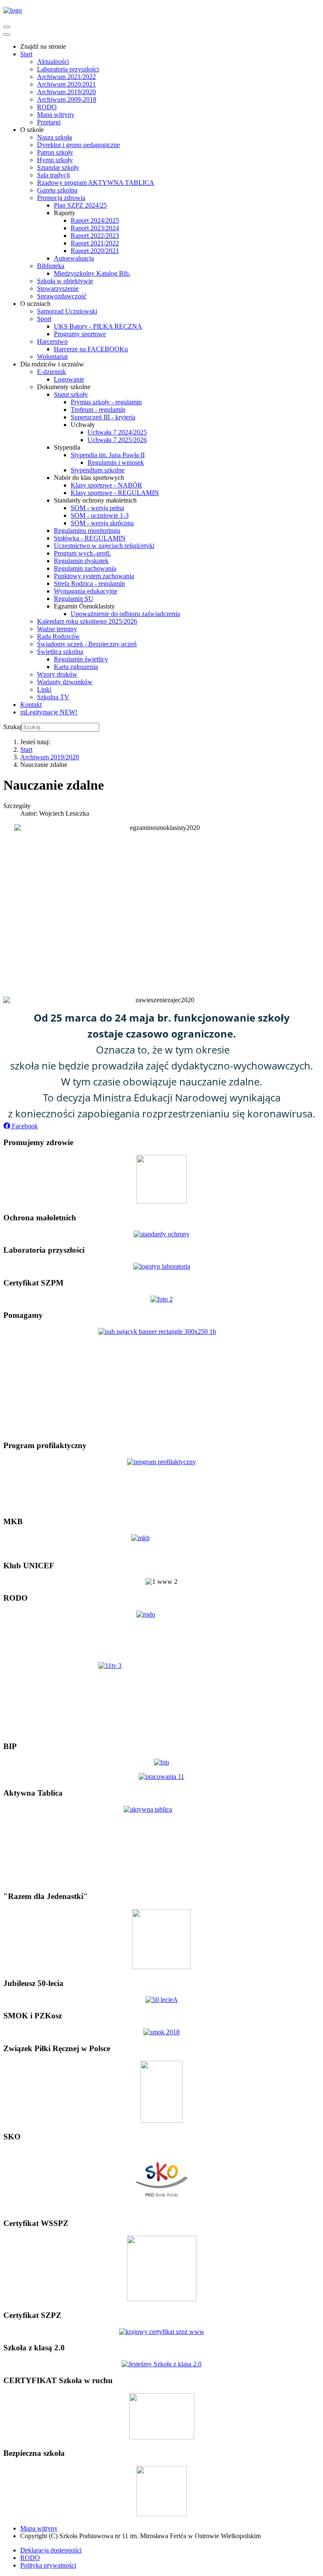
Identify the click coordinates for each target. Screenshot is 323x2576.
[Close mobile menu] (7, 34)
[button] (21, 1126)
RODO (30, 2558)
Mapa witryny (39, 2528)
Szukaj (12, 727)
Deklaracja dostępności (51, 2550)
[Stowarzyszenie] (161, 1967)
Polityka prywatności (48, 2565)
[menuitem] (43, 46)
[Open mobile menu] (7, 27)
